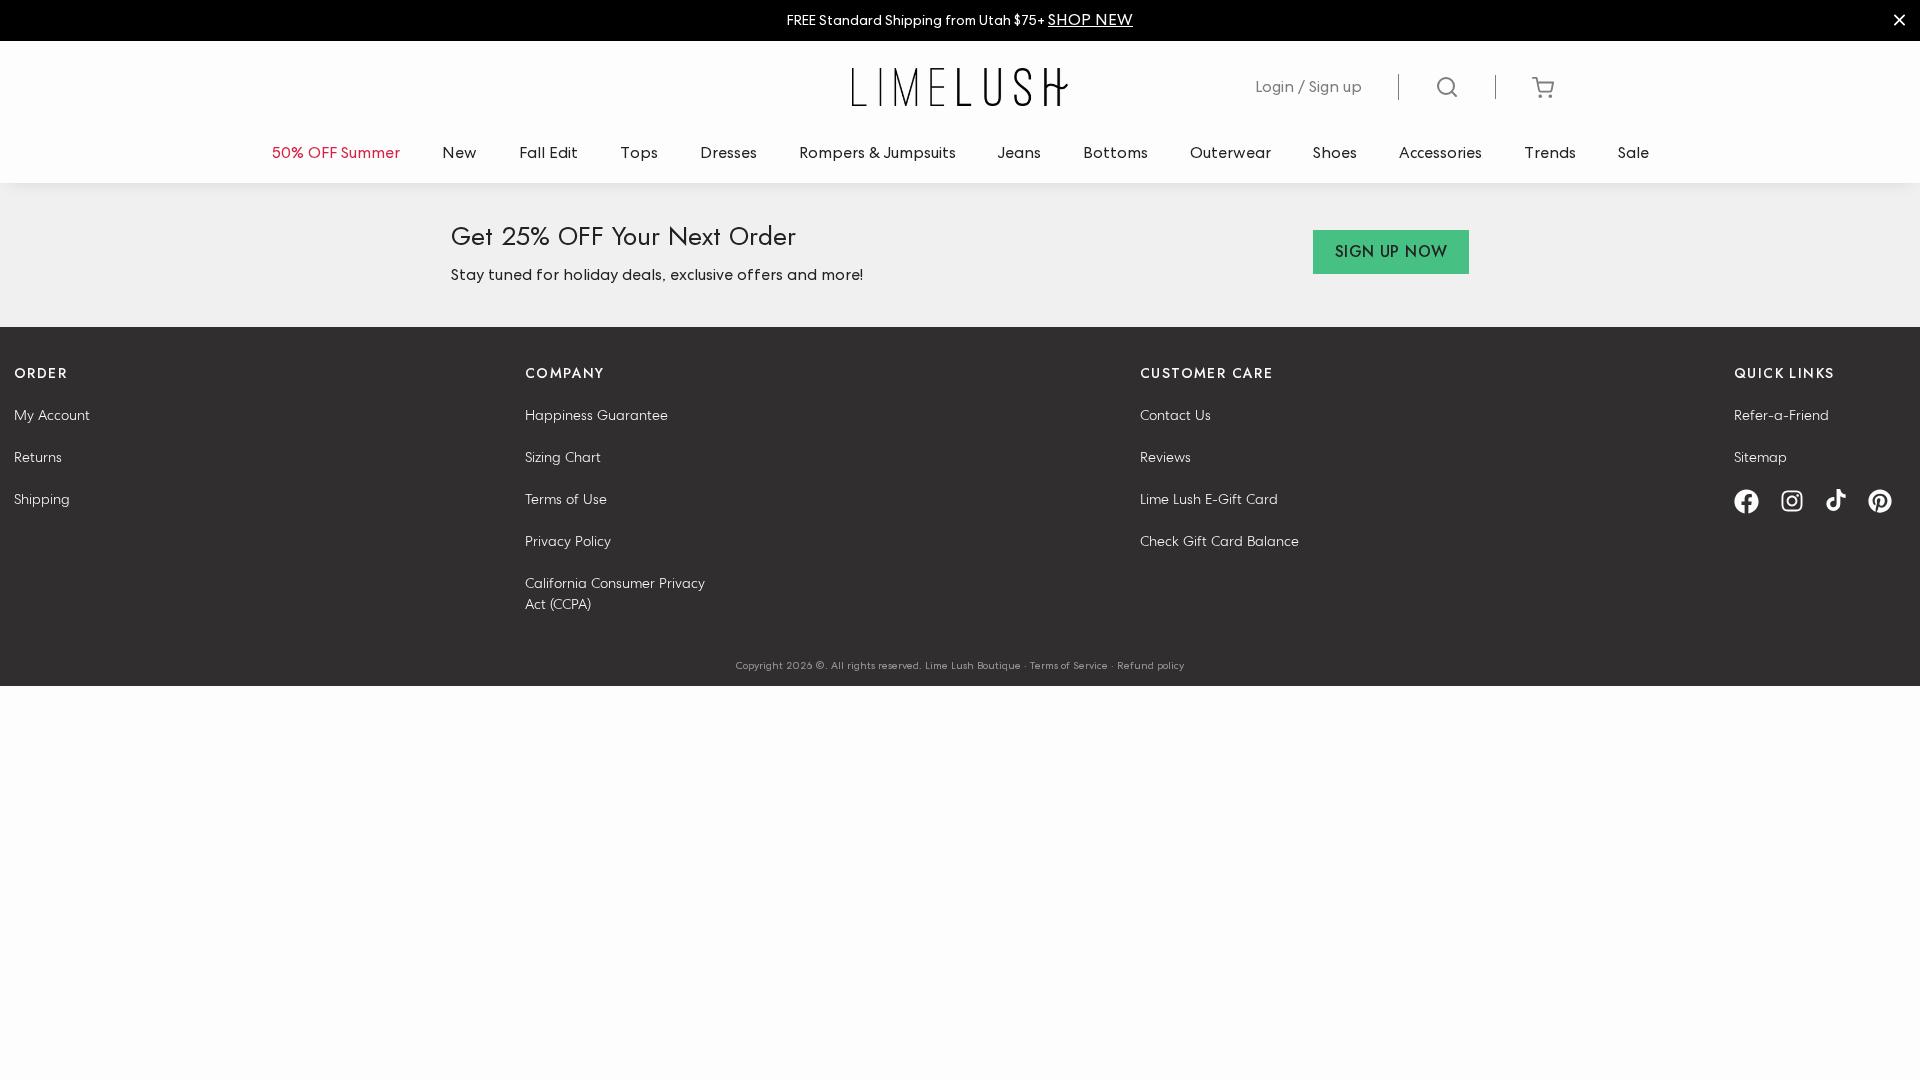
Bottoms (1115, 152)
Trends (1550, 152)
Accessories (1440, 152)
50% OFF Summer (336, 152)
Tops (639, 152)
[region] (960, 20)
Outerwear (1230, 152)
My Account (52, 415)
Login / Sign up (1308, 86)
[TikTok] (1843, 501)
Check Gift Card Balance (1219, 541)
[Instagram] (1799, 501)
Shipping (42, 499)
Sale (1633, 152)
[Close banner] (1899, 20)
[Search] (1447, 87)
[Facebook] (1753, 501)
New (459, 152)
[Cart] (1543, 87)
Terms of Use (566, 499)
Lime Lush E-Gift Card (1209, 499)
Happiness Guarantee (596, 415)
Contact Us (1175, 415)
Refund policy (1150, 665)
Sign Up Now (1391, 251)
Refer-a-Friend (1781, 415)
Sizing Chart (563, 457)
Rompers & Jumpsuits (877, 152)
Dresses (728, 152)
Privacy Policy (568, 541)
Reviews (1165, 457)
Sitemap (1760, 457)
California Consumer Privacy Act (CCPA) (615, 593)
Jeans (1019, 152)
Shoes (1335, 152)
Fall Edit (548, 152)
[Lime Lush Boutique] (960, 87)
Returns (38, 457)
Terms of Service (1069, 665)
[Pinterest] (1887, 501)
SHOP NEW (1090, 19)
